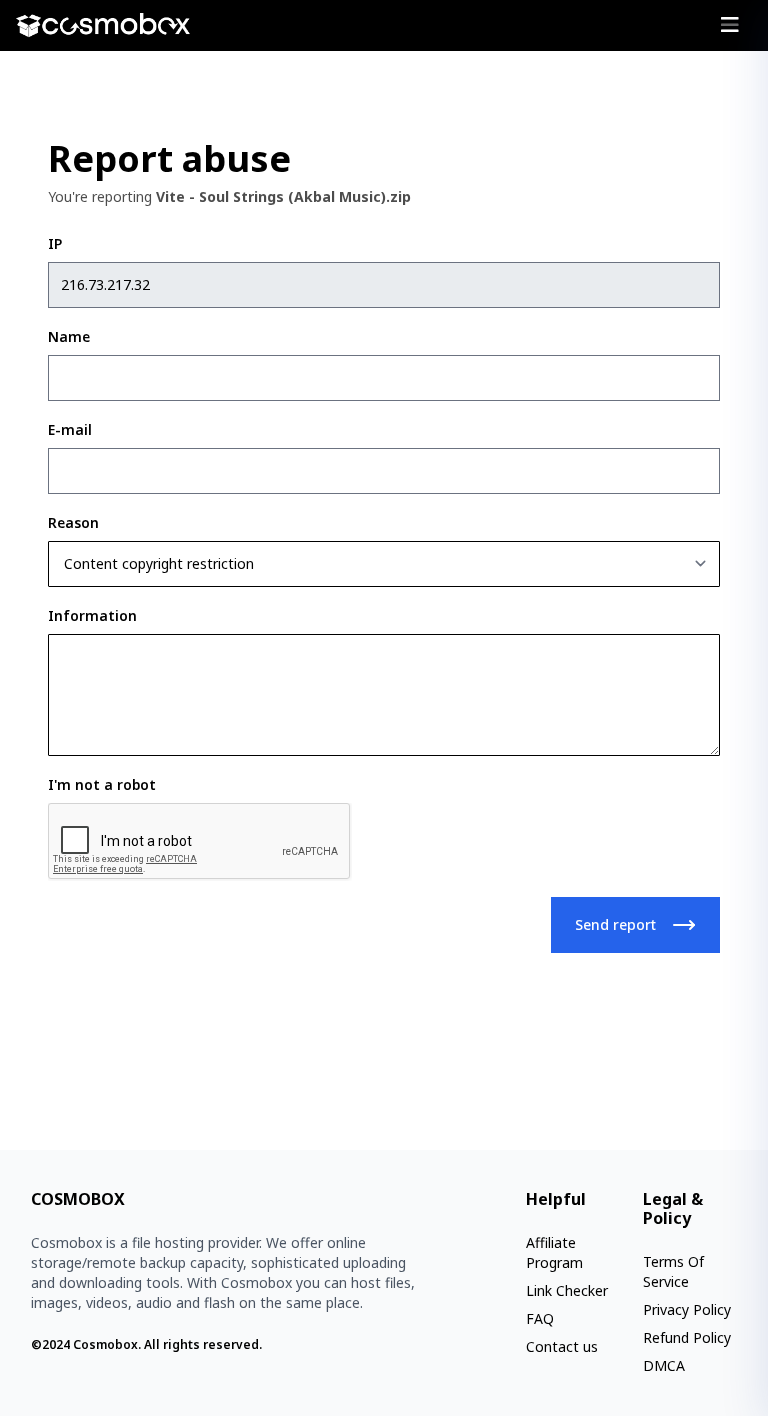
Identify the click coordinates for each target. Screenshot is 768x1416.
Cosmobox (105, 1344)
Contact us (562, 1346)
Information (92, 615)
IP (55, 243)
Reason (73, 522)
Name (69, 336)
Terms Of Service (673, 1271)
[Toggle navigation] (730, 25)
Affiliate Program (554, 1252)
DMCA (664, 1365)
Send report (615, 924)
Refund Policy (687, 1337)
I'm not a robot (102, 784)
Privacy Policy (687, 1309)
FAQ (540, 1318)
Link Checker (567, 1290)
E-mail (70, 429)
